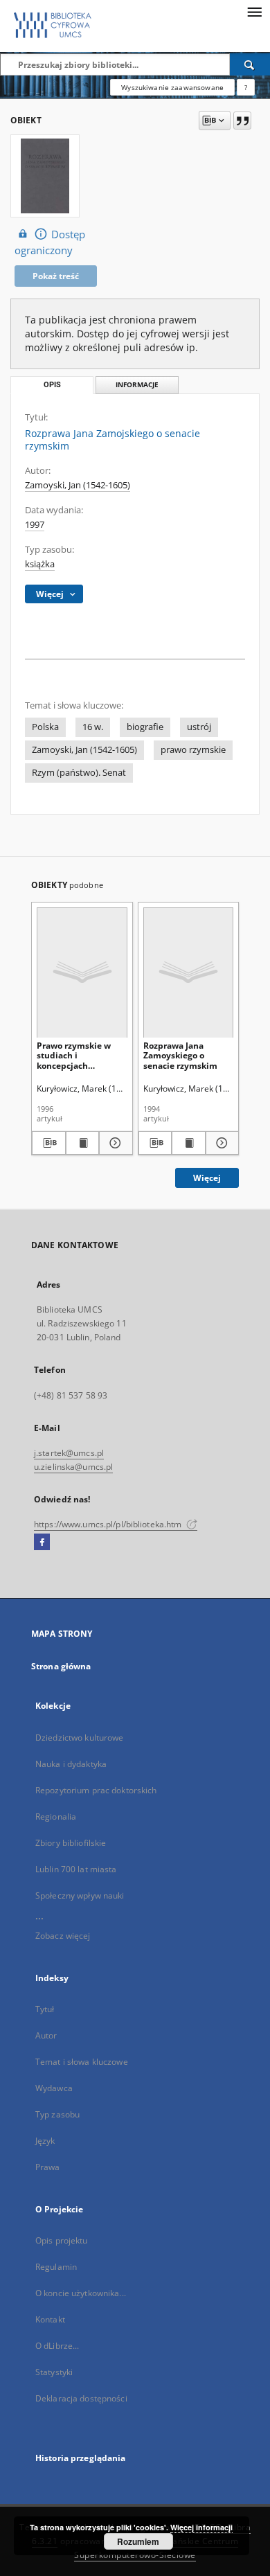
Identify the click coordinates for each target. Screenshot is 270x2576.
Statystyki (54, 2372)
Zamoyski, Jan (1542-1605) (78, 485)
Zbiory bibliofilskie (71, 1843)
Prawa (48, 2167)
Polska (45, 727)
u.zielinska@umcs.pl (73, 1467)
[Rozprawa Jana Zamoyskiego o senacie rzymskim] (189, 972)
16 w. (93, 727)
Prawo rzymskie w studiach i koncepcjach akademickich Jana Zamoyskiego (75, 1055)
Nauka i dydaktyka (71, 1764)
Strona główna (61, 1666)
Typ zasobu (57, 2114)
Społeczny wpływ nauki (80, 1895)
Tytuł (45, 2009)
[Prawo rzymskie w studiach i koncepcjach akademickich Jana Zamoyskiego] (82, 972)
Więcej (207, 1178)
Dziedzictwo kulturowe (80, 1738)
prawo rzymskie (193, 750)
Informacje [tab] (137, 385)
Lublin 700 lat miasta (76, 1869)
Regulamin (56, 2267)
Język (45, 2141)
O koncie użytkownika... (81, 2293)
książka (40, 564)
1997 (35, 525)
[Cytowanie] (242, 121)
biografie (145, 727)
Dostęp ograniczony (50, 242)
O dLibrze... (57, 2346)
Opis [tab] (52, 385)
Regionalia (56, 1816)
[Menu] (254, 11)
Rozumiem (138, 2541)
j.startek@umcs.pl (69, 1453)
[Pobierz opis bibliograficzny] (49, 1143)
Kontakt (50, 2319)
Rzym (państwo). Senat (79, 773)
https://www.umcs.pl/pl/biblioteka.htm (109, 1524)
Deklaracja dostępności (81, 2398)
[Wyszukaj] (250, 64)
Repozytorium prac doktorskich (96, 1790)
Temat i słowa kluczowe (82, 2062)
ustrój (199, 727)
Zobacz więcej (63, 1936)
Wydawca (54, 2088)
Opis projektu (62, 2240)
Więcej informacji (201, 2527)
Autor (46, 2035)
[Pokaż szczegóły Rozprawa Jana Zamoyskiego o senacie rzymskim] (220, 1143)
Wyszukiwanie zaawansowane (172, 87)
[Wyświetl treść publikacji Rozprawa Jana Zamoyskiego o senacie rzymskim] (189, 1143)
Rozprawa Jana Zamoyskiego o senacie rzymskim (180, 1055)
